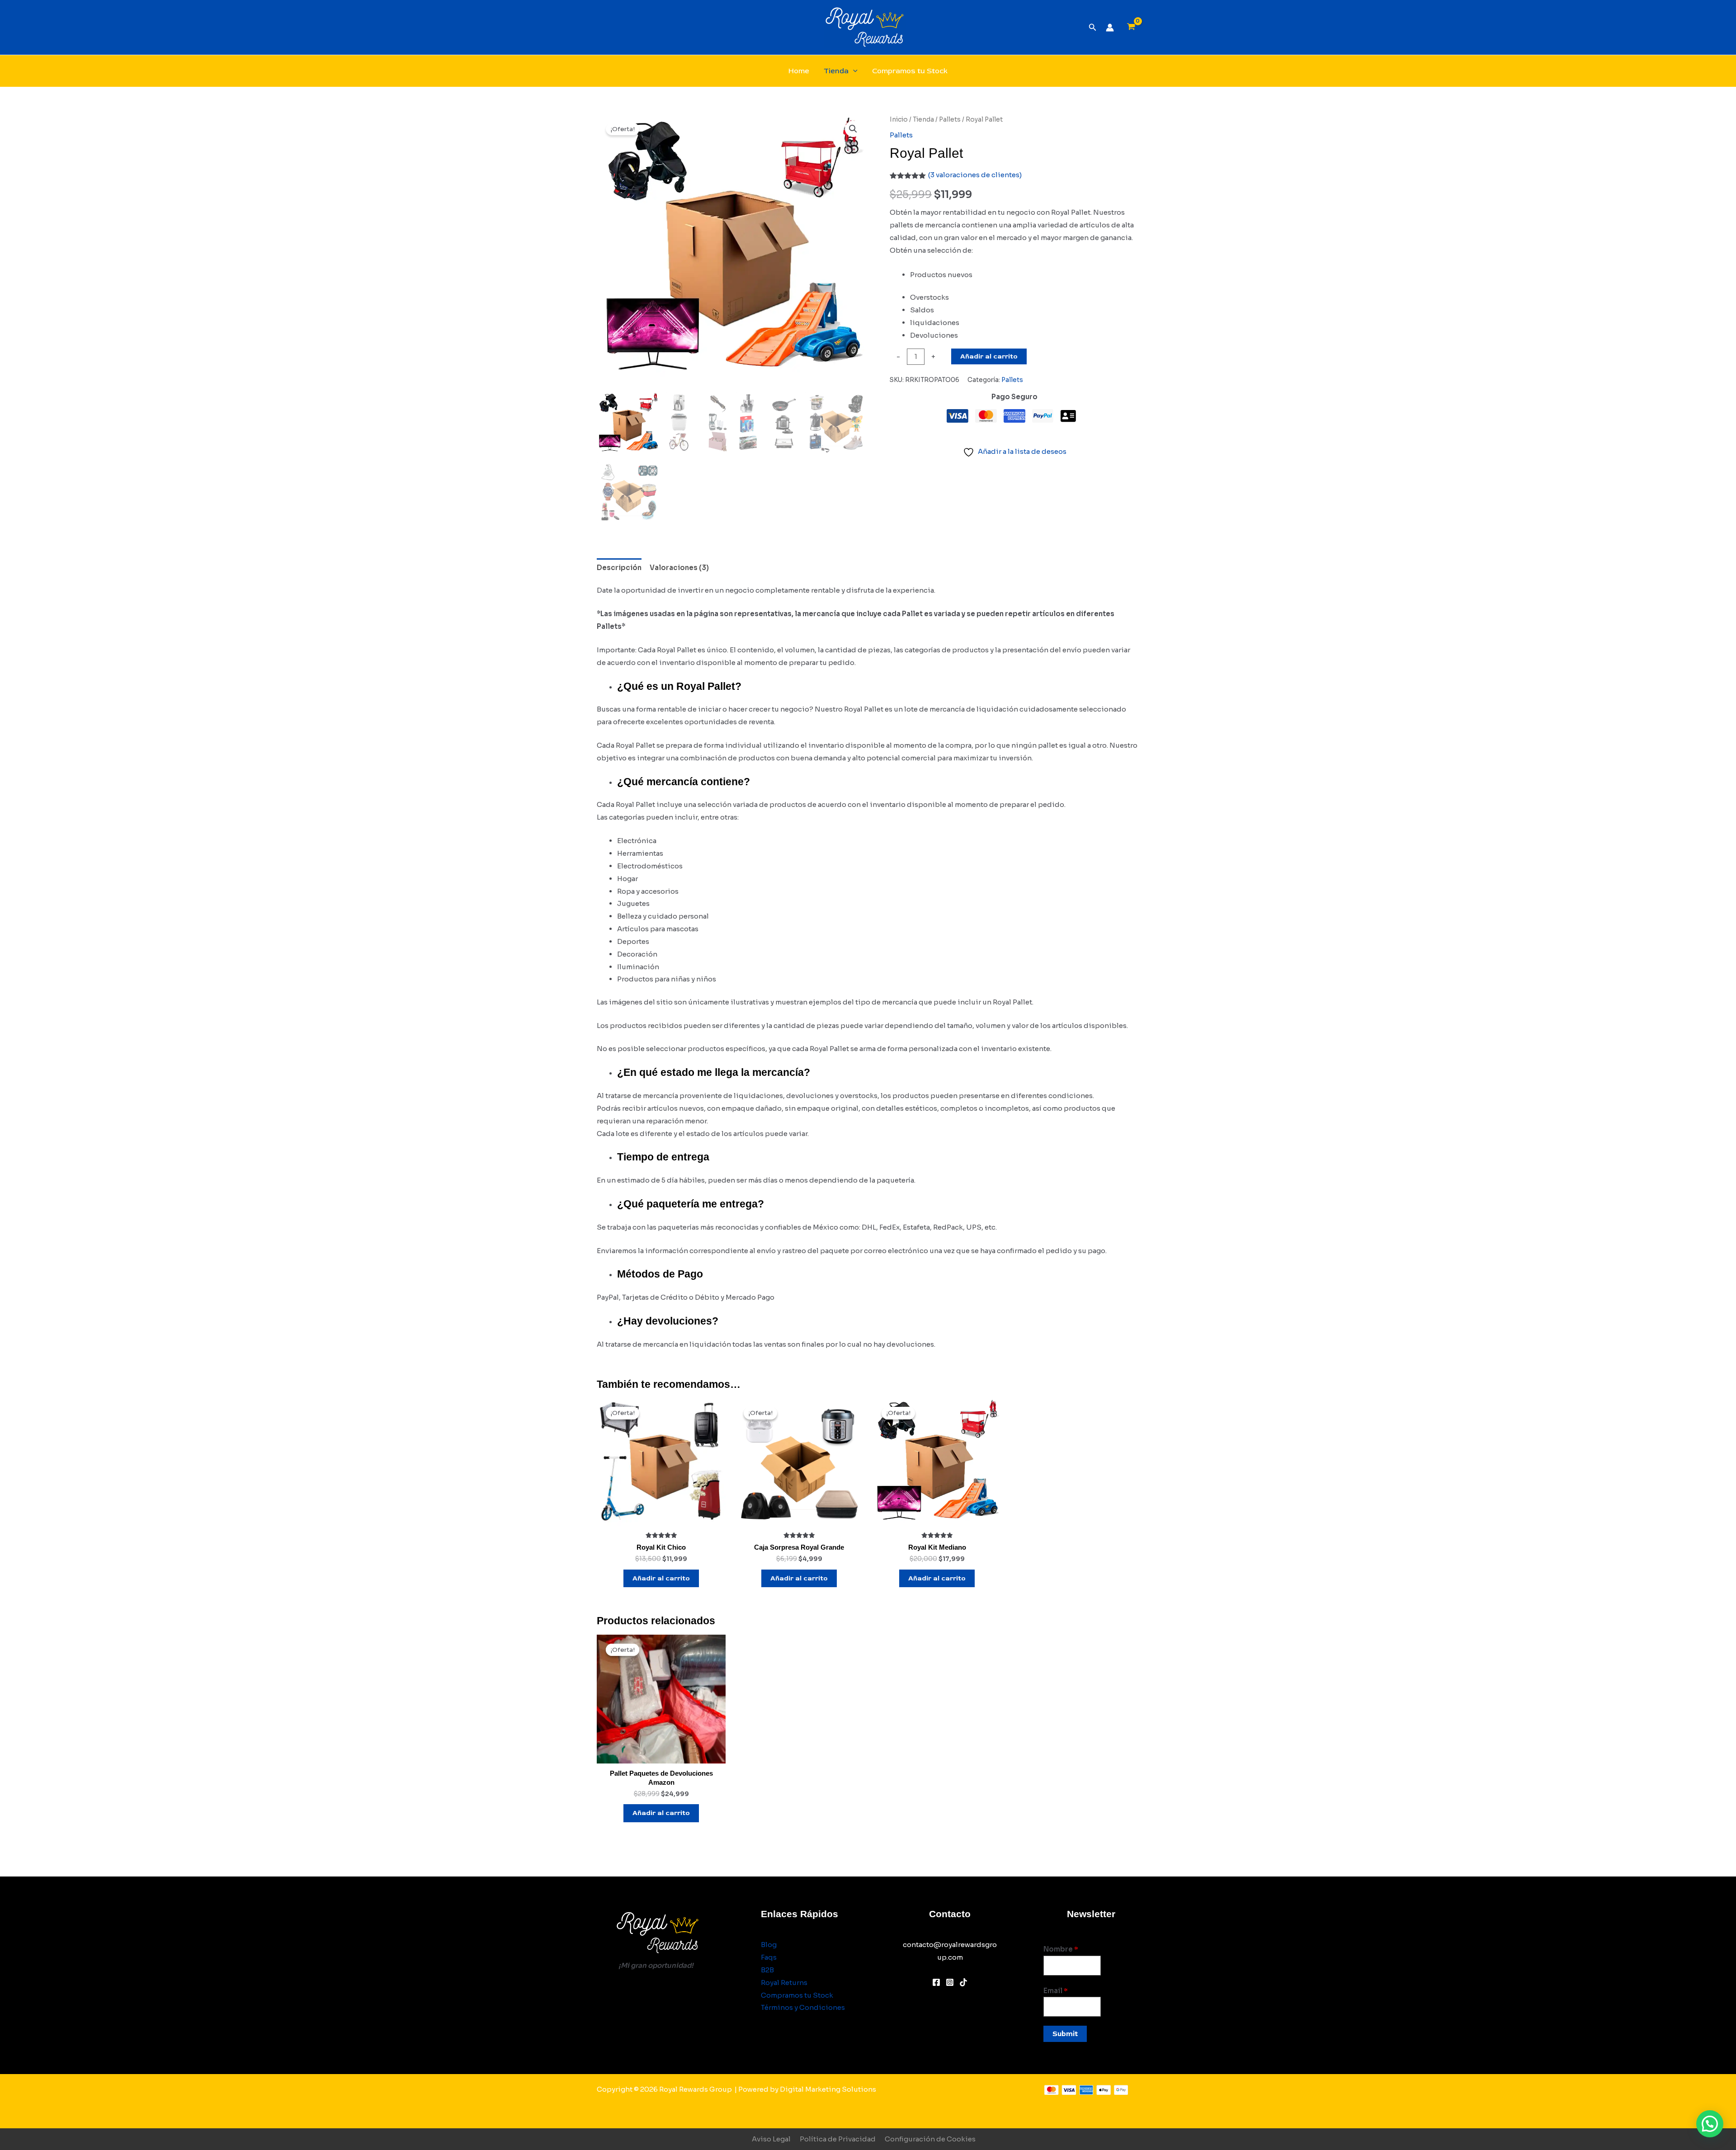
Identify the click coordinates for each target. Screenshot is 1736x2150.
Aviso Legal (771, 2139)
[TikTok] (963, 1982)
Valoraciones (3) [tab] (679, 568)
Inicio (899, 120)
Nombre (1061, 1949)
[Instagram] (950, 1982)
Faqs (769, 1957)
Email (1056, 1991)
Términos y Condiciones (803, 2007)
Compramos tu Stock (910, 71)
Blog (769, 1945)
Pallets (950, 120)
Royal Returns (784, 1983)
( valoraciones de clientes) (975, 175)
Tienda (836, 71)
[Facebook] (936, 1982)
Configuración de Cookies (930, 2139)
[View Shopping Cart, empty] (1131, 28)
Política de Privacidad (838, 2139)
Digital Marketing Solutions (828, 2089)
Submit (1065, 2034)
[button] (1093, 28)
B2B (767, 1970)
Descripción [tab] (619, 568)
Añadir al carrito (989, 356)
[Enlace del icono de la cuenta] (1110, 28)
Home (799, 71)
